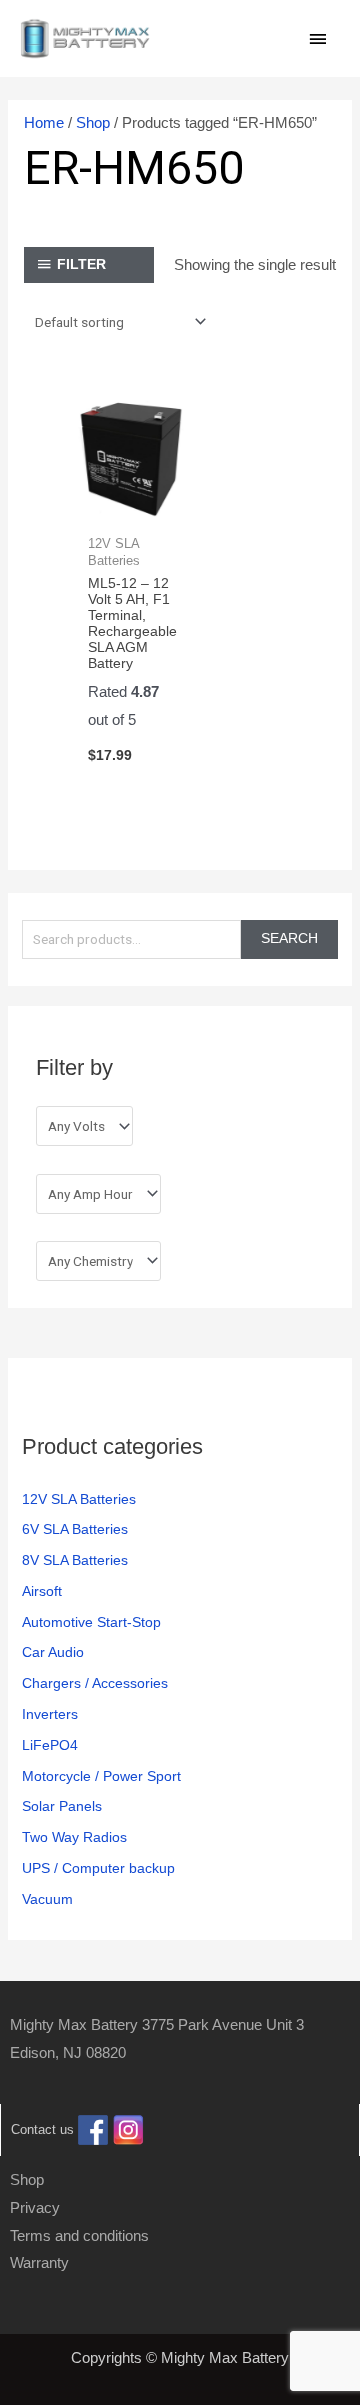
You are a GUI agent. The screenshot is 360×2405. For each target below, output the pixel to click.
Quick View (131, 505)
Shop (93, 122)
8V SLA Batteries (75, 1560)
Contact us (42, 2129)
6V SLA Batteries (75, 1529)
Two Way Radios (74, 1837)
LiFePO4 (50, 1745)
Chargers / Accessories (95, 1683)
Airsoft (42, 1591)
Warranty (39, 2262)
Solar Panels (62, 1806)
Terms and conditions (79, 2235)
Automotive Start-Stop (91, 1622)
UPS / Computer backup (98, 1868)
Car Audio (53, 1652)
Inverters (50, 1714)
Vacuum (47, 1899)
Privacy (35, 2207)
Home (44, 122)
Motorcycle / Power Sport (101, 1776)
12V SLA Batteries (79, 1499)
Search (289, 938)
